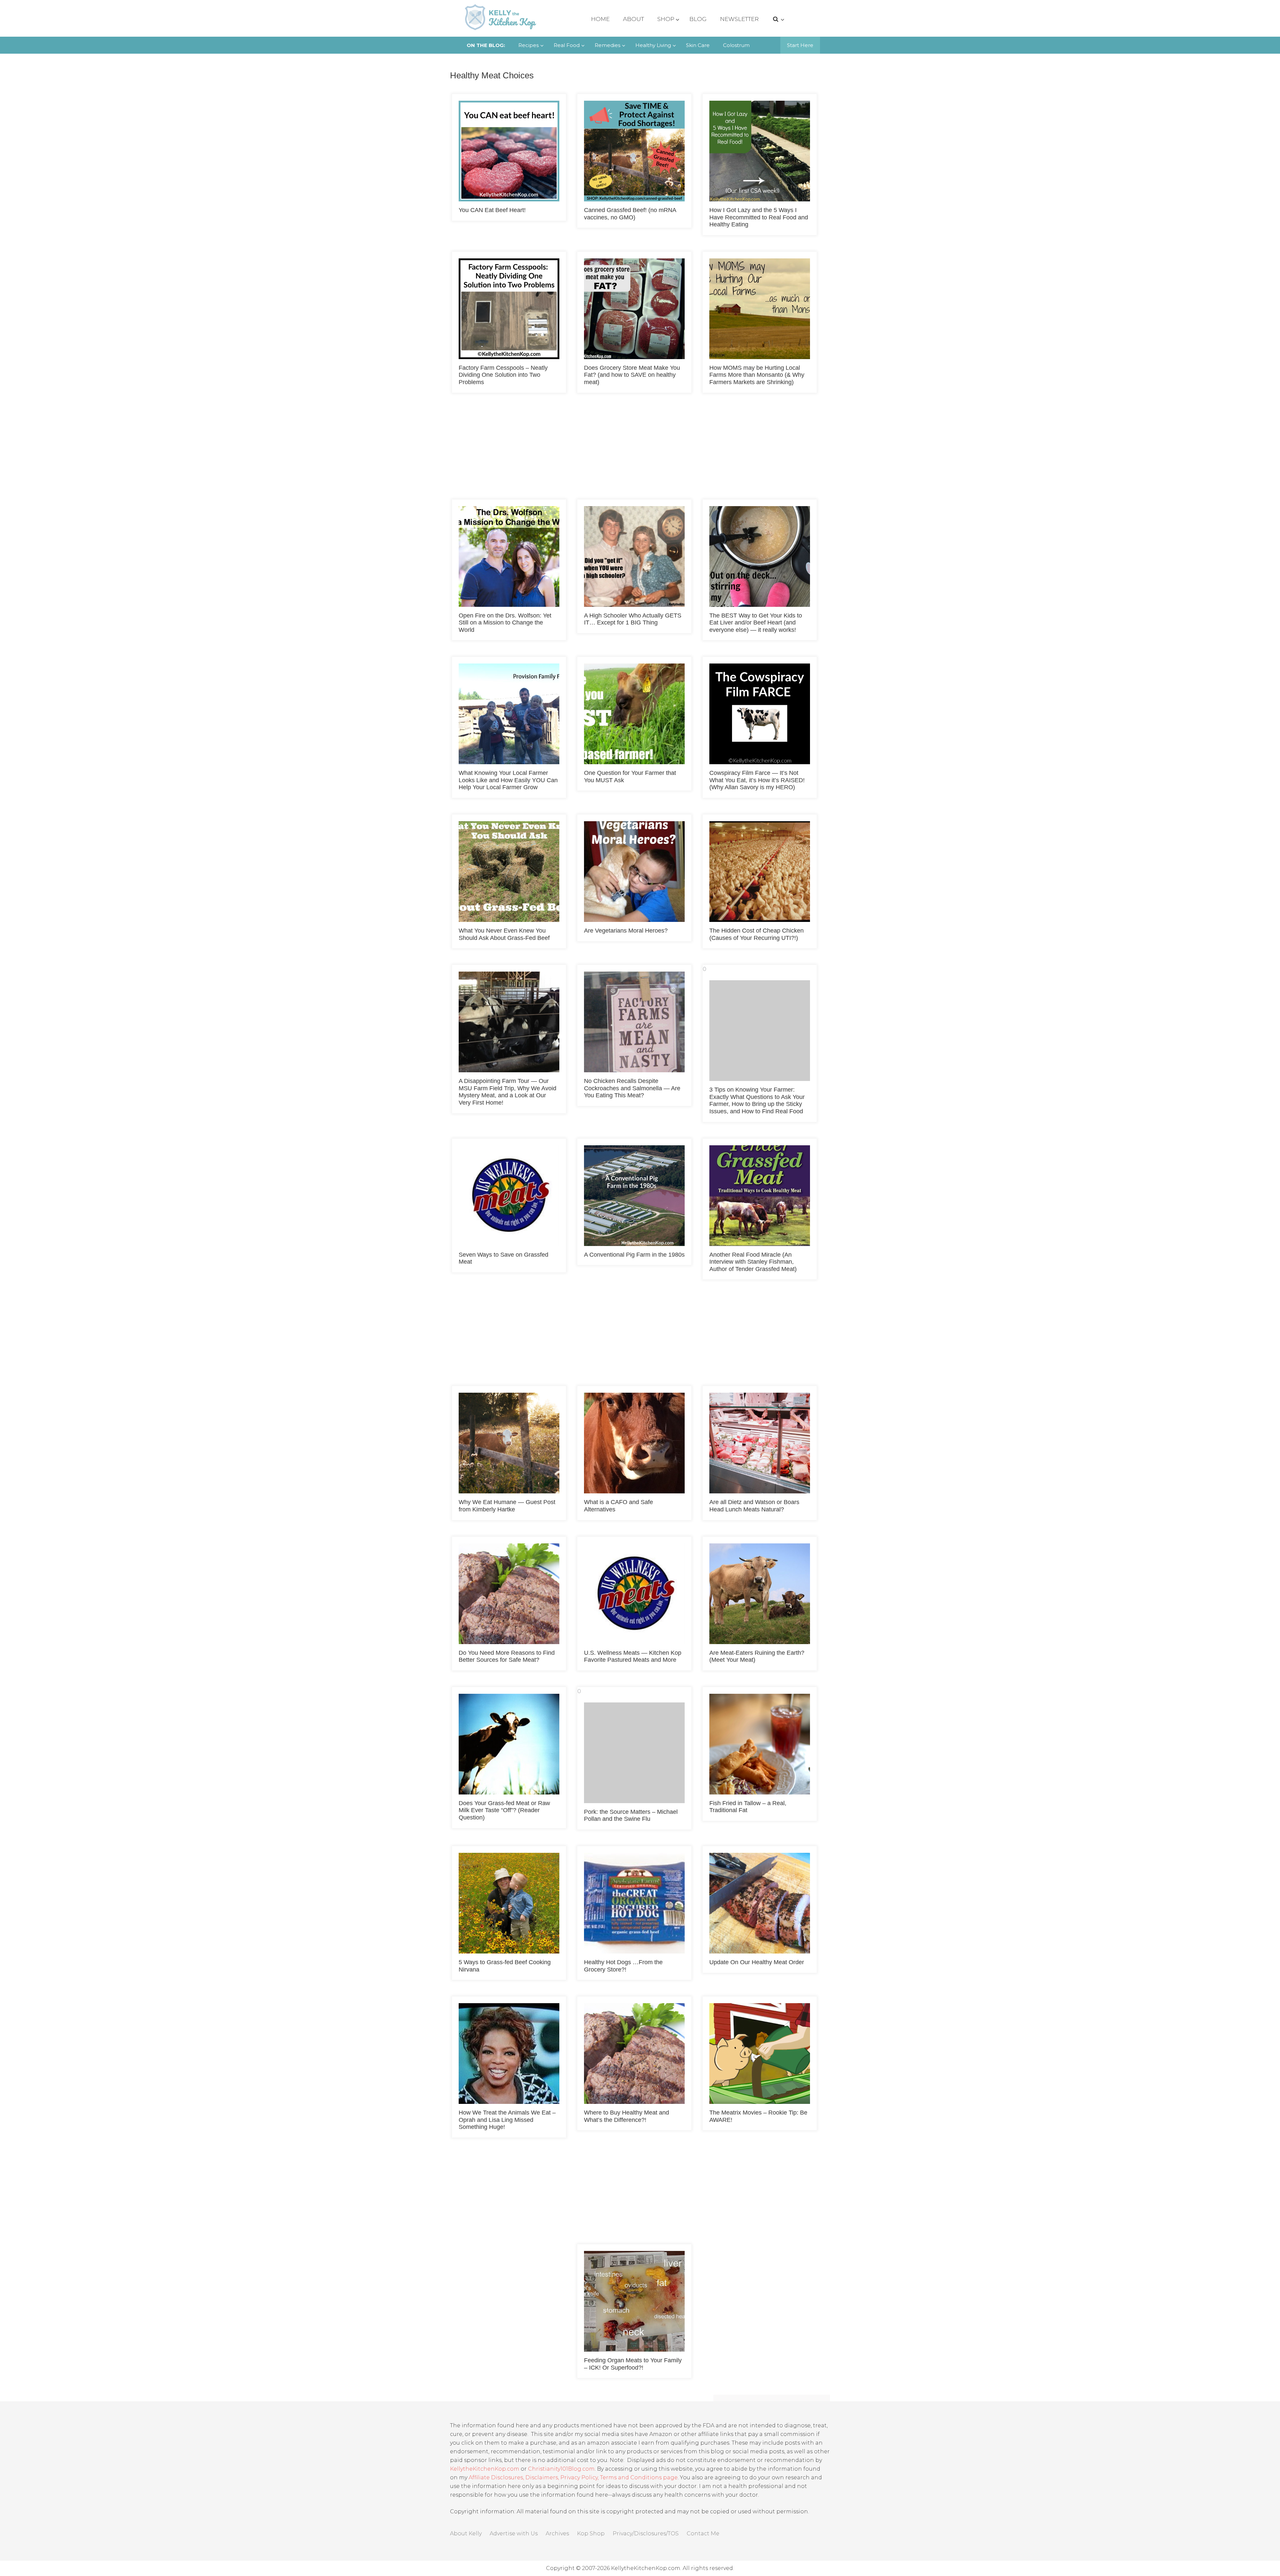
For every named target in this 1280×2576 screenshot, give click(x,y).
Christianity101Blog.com (561, 2469)
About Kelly (466, 2533)
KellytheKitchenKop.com (485, 2469)
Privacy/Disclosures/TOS (646, 2533)
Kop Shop (591, 2533)
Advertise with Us (514, 2533)
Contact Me (703, 2533)
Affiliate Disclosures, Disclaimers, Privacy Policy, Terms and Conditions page (573, 2477)
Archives (557, 2533)
